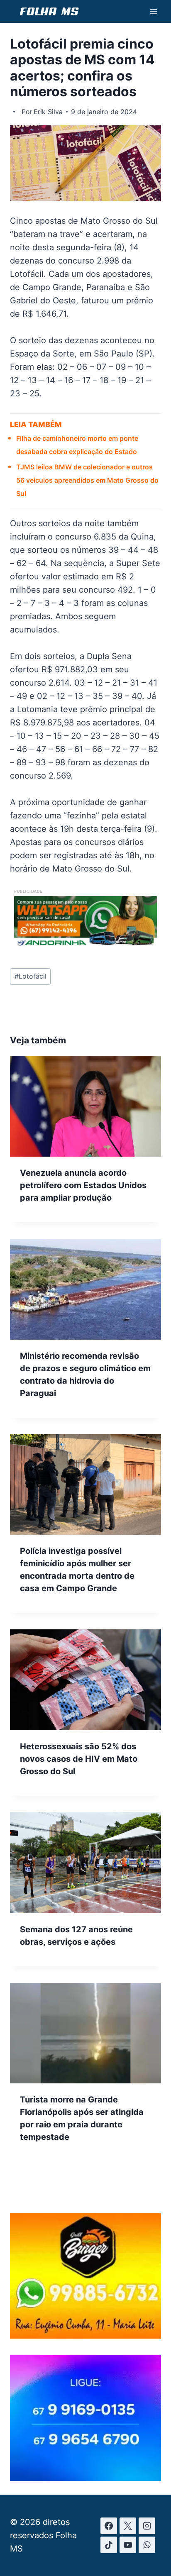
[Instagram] (147, 2526)
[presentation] (85, 1106)
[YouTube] (128, 2545)
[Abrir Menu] (153, 11)
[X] (128, 2526)
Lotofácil (31, 976)
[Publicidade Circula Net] (85, 2478)
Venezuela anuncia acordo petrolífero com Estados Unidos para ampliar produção (83, 1185)
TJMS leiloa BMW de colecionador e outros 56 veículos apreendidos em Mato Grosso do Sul (87, 480)
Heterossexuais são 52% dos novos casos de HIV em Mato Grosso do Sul (79, 1759)
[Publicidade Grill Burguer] (85, 2336)
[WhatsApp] (147, 2545)
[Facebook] (109, 2526)
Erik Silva (48, 112)
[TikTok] (109, 2545)
